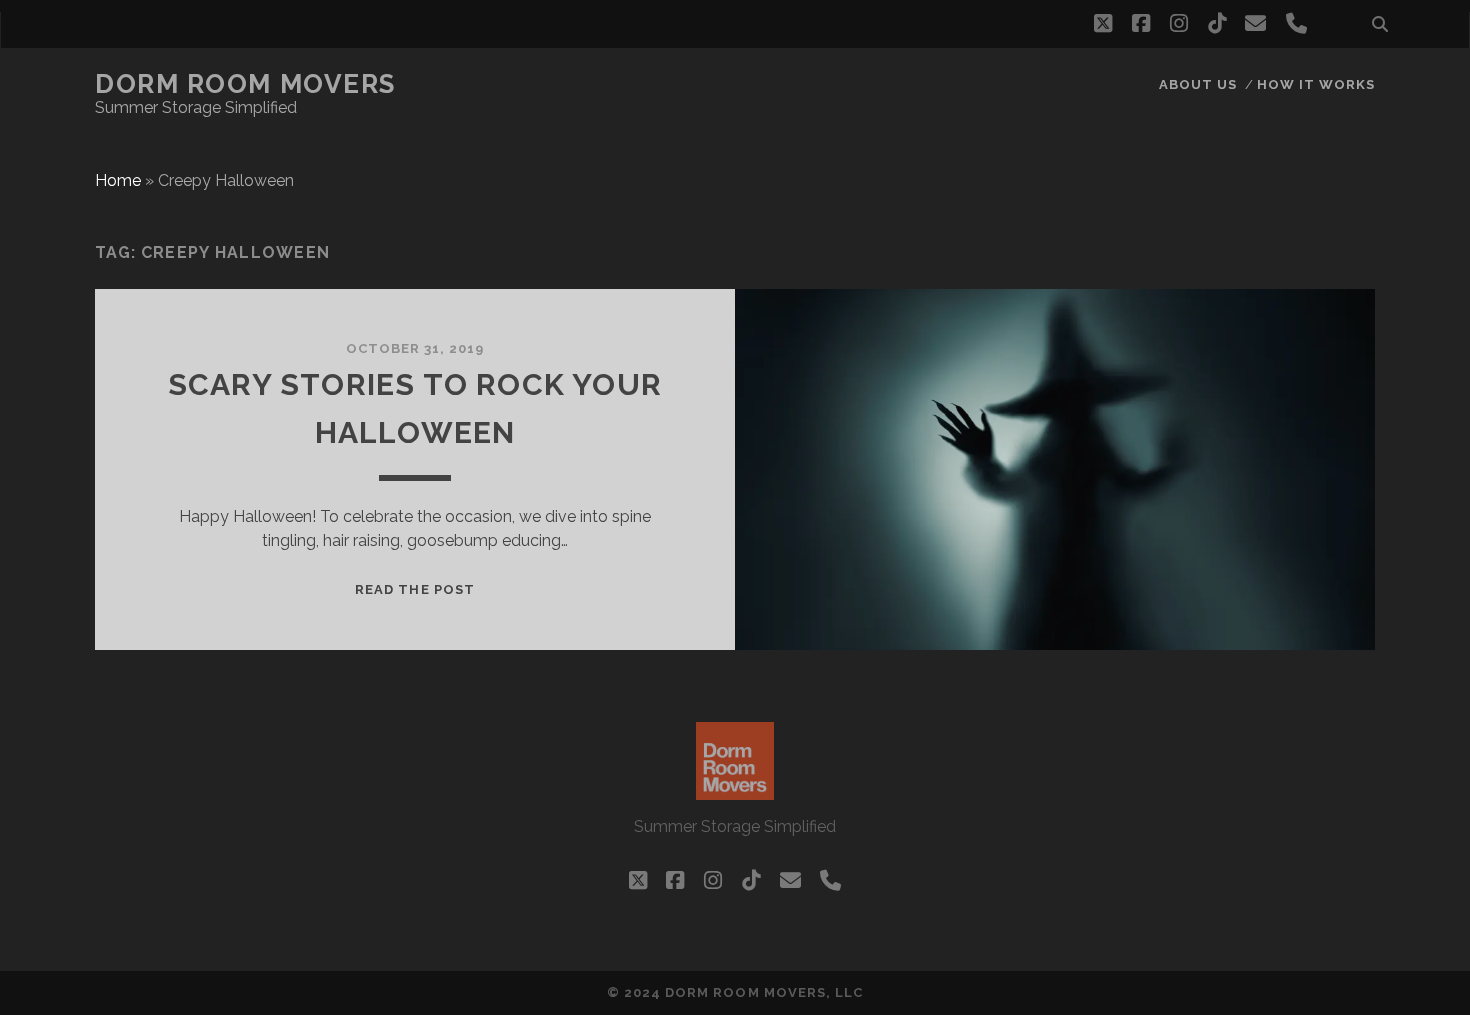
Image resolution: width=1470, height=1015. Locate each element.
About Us (1198, 84)
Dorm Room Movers (245, 84)
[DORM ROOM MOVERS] (735, 791)
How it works (1316, 84)
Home (118, 180)
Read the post (415, 589)
